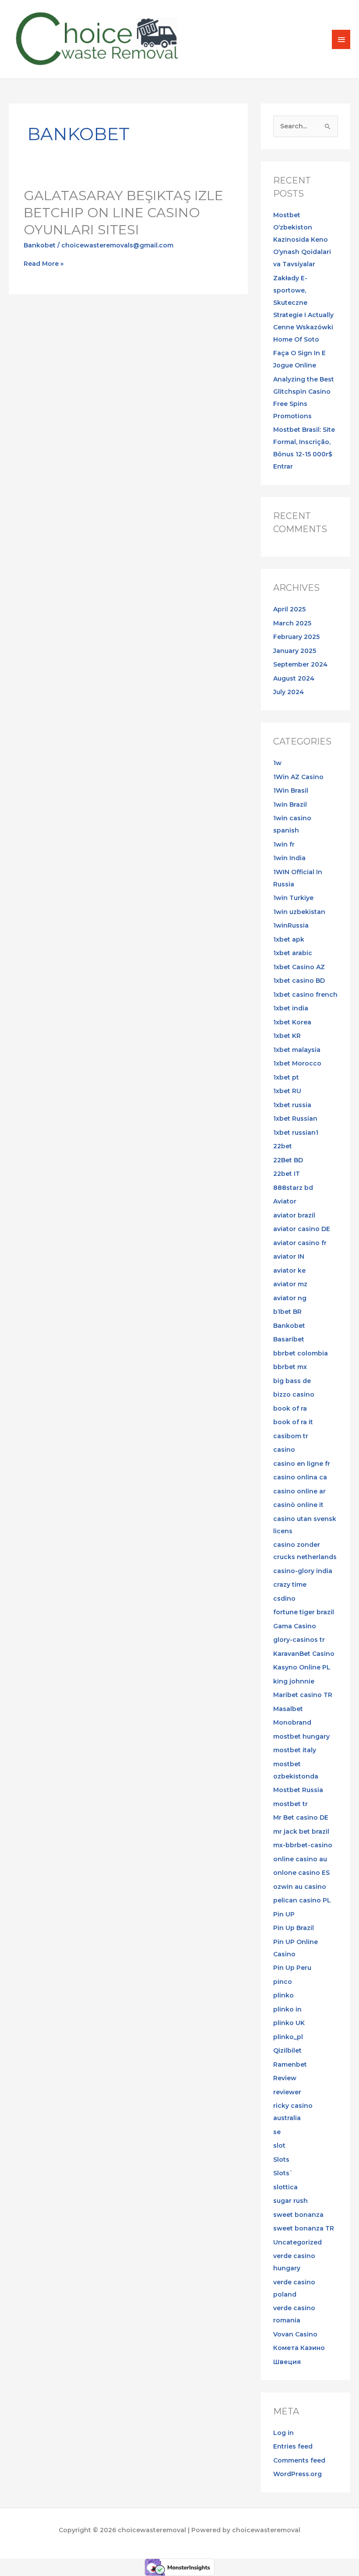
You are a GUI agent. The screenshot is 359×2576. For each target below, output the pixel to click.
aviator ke (289, 1270)
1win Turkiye (293, 898)
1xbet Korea (292, 1022)
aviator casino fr (300, 1243)
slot (279, 2145)
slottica (285, 2187)
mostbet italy (295, 1750)
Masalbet (288, 1709)
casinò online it (298, 1505)
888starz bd (293, 1188)
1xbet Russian (295, 1119)
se (277, 2132)
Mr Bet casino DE (301, 1817)
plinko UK (289, 2023)
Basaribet (289, 1339)
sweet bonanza (298, 2215)
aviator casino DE (302, 1229)
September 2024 (300, 664)
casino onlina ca (300, 1477)
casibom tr (291, 1436)
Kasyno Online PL (302, 1667)
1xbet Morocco (297, 1063)
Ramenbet (290, 2064)
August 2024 (294, 678)
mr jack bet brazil (301, 1831)
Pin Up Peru (292, 1968)
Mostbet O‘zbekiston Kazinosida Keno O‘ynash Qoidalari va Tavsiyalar (302, 240)
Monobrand (292, 1722)
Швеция (287, 2362)
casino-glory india (303, 1571)
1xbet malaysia (297, 1050)
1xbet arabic (293, 953)
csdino (284, 1599)
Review (285, 2078)
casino (284, 1450)
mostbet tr (290, 1804)
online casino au (300, 1859)
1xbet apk (289, 939)
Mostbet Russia (298, 1790)
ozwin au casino (300, 1887)
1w (277, 763)
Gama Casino (295, 1626)
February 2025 (296, 637)
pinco (283, 1982)
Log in (283, 2433)
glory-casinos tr (299, 1640)
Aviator (285, 1201)
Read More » (44, 264)
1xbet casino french (305, 995)
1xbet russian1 (296, 1133)
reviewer (287, 2092)
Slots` (283, 2173)
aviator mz (290, 1284)
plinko (283, 1995)
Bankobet (40, 245)
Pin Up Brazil (294, 1928)
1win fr (284, 844)
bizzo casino (294, 1394)
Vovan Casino (295, 2334)
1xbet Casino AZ (299, 967)
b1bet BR (287, 1312)
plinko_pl (288, 2037)
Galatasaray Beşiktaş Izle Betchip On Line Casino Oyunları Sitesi (123, 213)
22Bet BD (288, 1160)
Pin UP (284, 1914)
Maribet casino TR (303, 1695)
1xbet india (291, 1008)
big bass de (292, 1381)
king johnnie (294, 1681)
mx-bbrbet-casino (303, 1845)
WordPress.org (297, 2474)
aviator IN (289, 1256)
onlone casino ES (301, 1873)
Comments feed (299, 2460)
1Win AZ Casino (298, 777)
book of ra (290, 1408)
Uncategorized (297, 2242)
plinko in (287, 2009)
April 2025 (289, 609)
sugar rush (290, 2201)
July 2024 (289, 692)
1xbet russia (292, 1105)
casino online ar (299, 1491)
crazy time (290, 1584)
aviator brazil (294, 1215)
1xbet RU (287, 1091)
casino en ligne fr (302, 1464)
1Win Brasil (291, 790)
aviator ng (290, 1298)
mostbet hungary (301, 1736)
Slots (281, 2160)
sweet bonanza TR (304, 2228)
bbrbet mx (290, 1367)
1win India (289, 858)
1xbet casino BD (299, 981)
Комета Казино (299, 2348)
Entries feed (293, 2446)
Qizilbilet (287, 2050)
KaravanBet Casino (304, 1654)
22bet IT (287, 1174)
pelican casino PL (302, 1900)
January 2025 (295, 651)
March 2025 (292, 623)
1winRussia (291, 925)
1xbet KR (287, 1036)
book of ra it (293, 1422)
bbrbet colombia (301, 1353)
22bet (283, 1146)
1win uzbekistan (299, 912)
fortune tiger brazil (304, 1612)
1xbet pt (286, 1077)
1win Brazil (290, 805)
